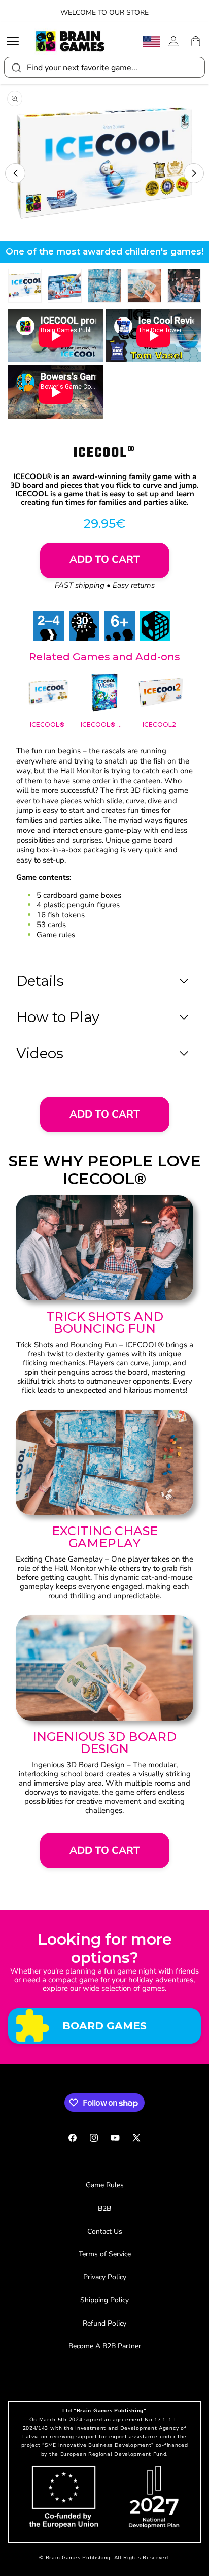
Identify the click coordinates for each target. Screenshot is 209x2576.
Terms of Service (105, 2254)
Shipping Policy (104, 2300)
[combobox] (104, 67)
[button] (15, 173)
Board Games (104, 2026)
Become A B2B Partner (105, 2346)
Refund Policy (104, 2323)
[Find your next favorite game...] (16, 67)
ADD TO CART (105, 1114)
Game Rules (105, 2185)
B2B (104, 2208)
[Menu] (15, 41)
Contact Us (105, 2231)
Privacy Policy (105, 2277)
